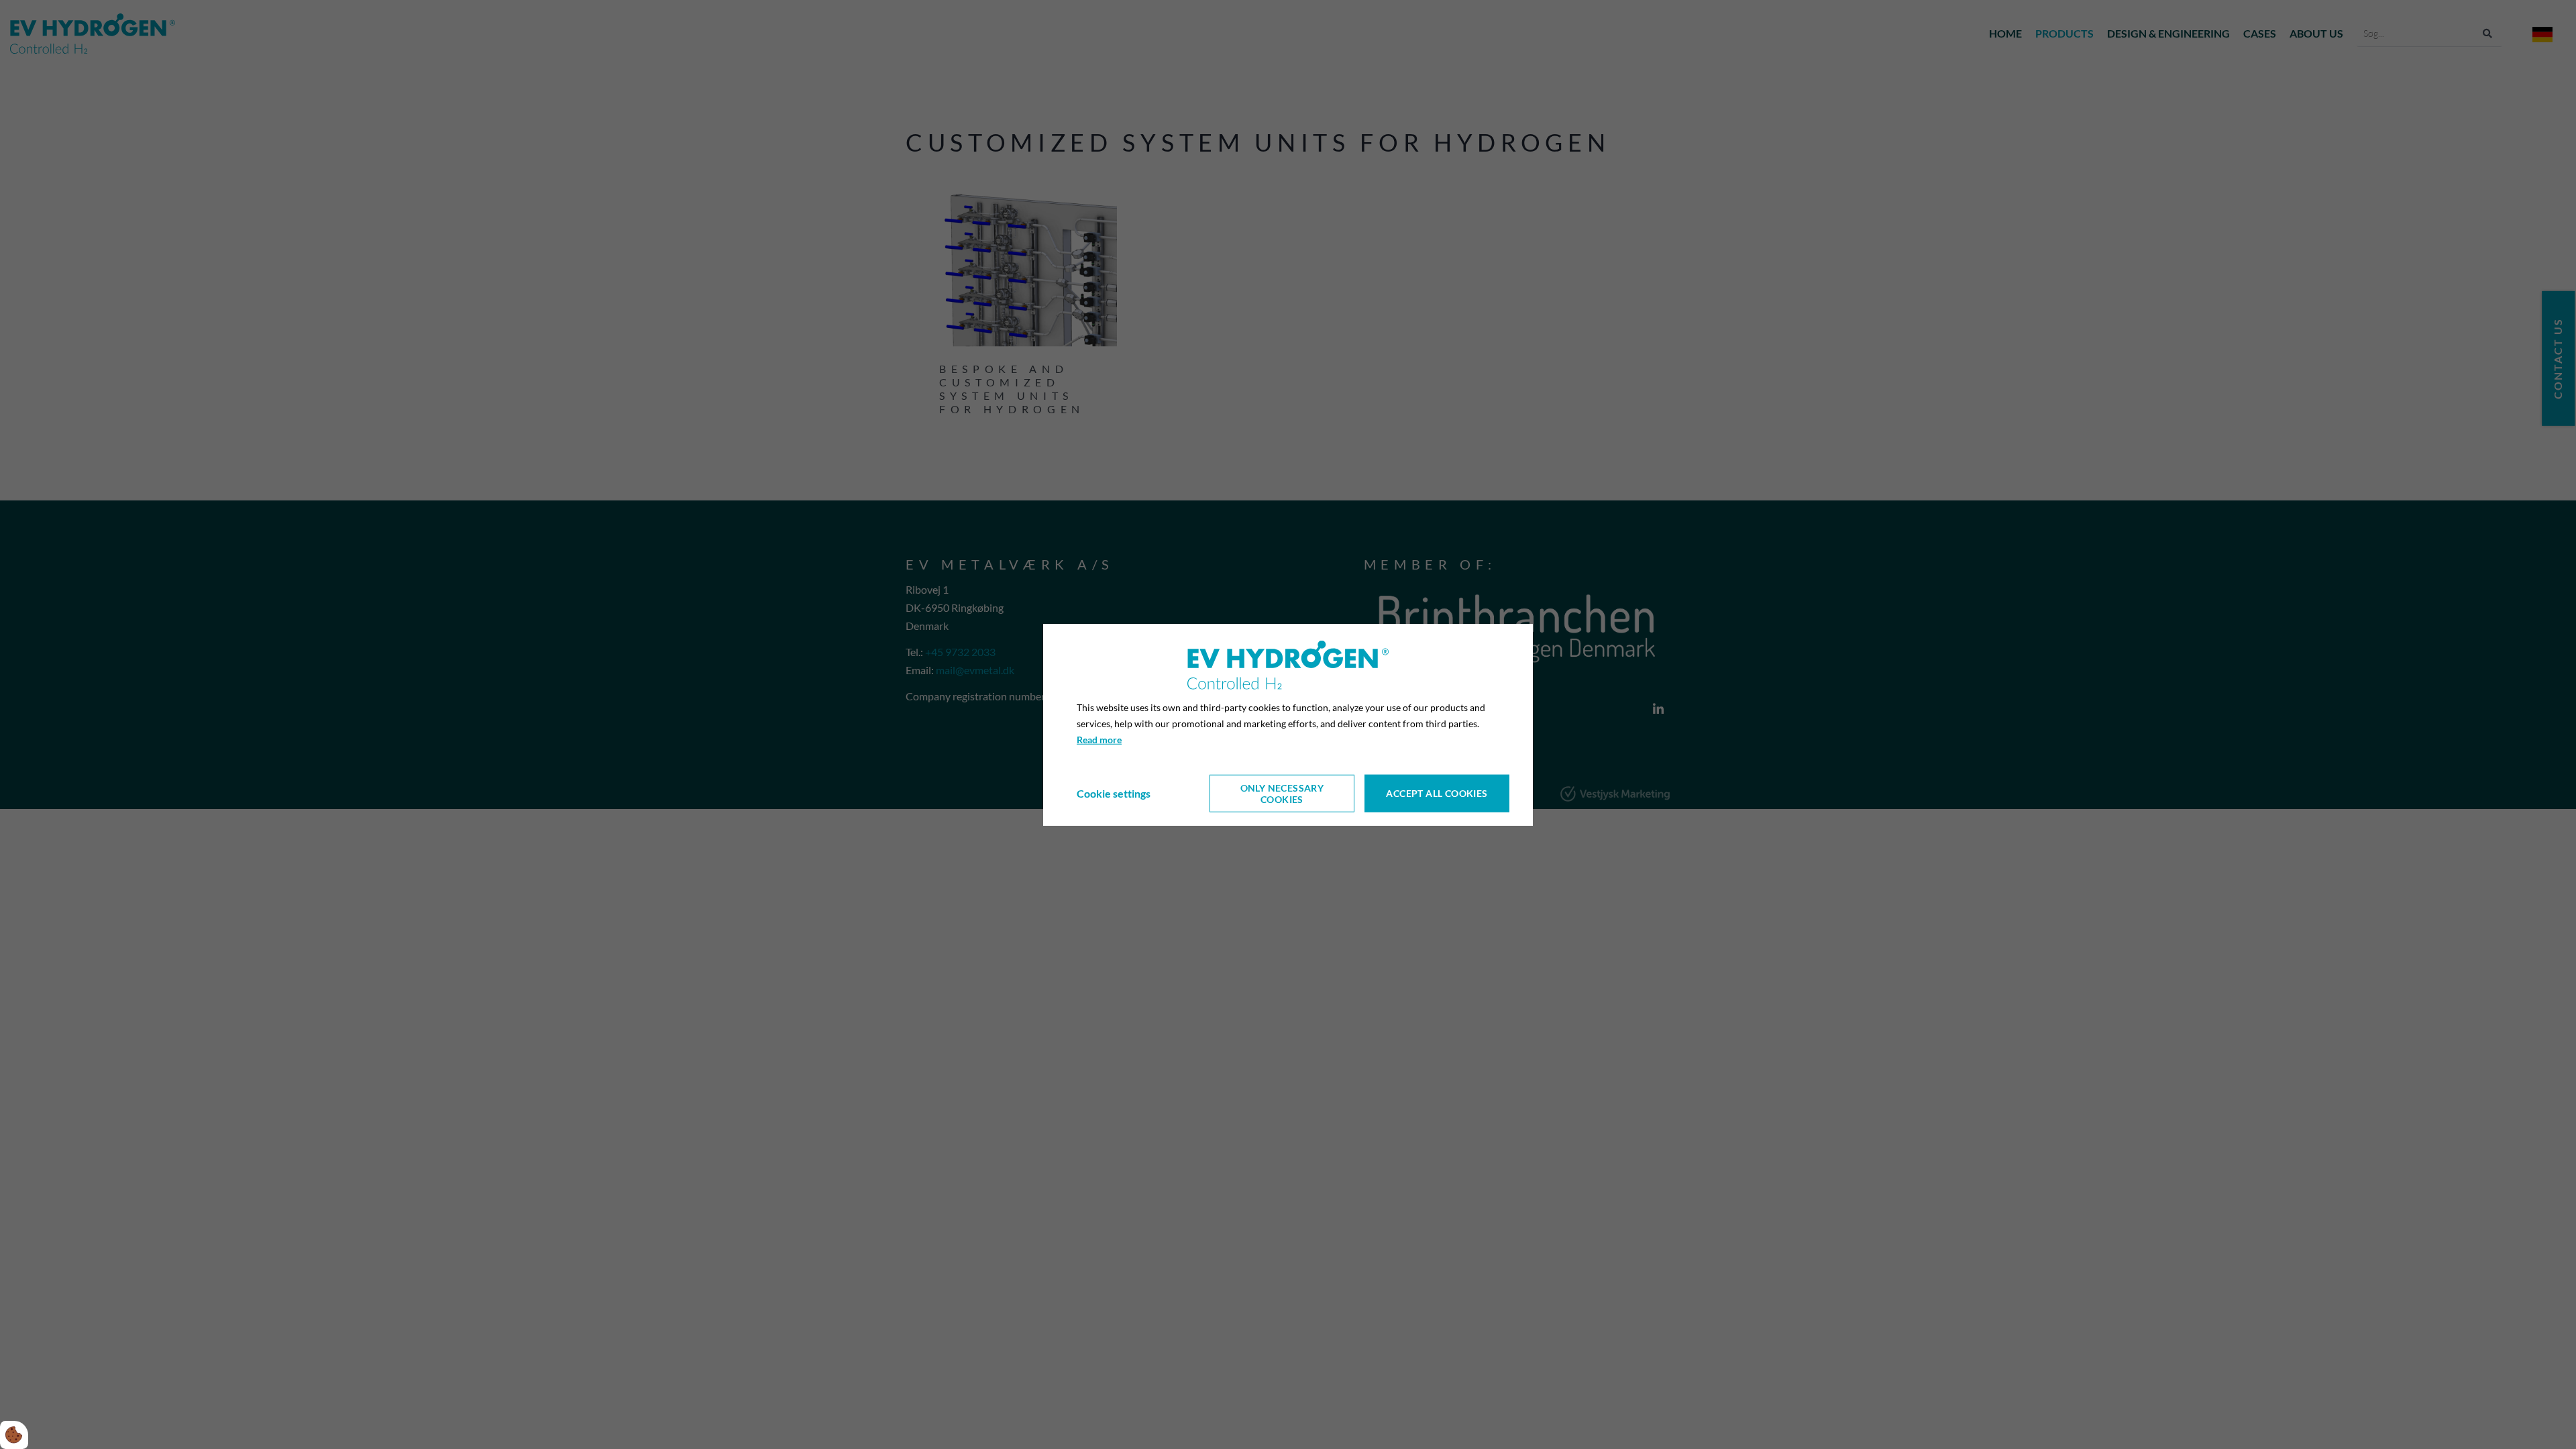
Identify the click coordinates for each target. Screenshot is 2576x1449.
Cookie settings (1114, 793)
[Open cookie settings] (14, 1435)
